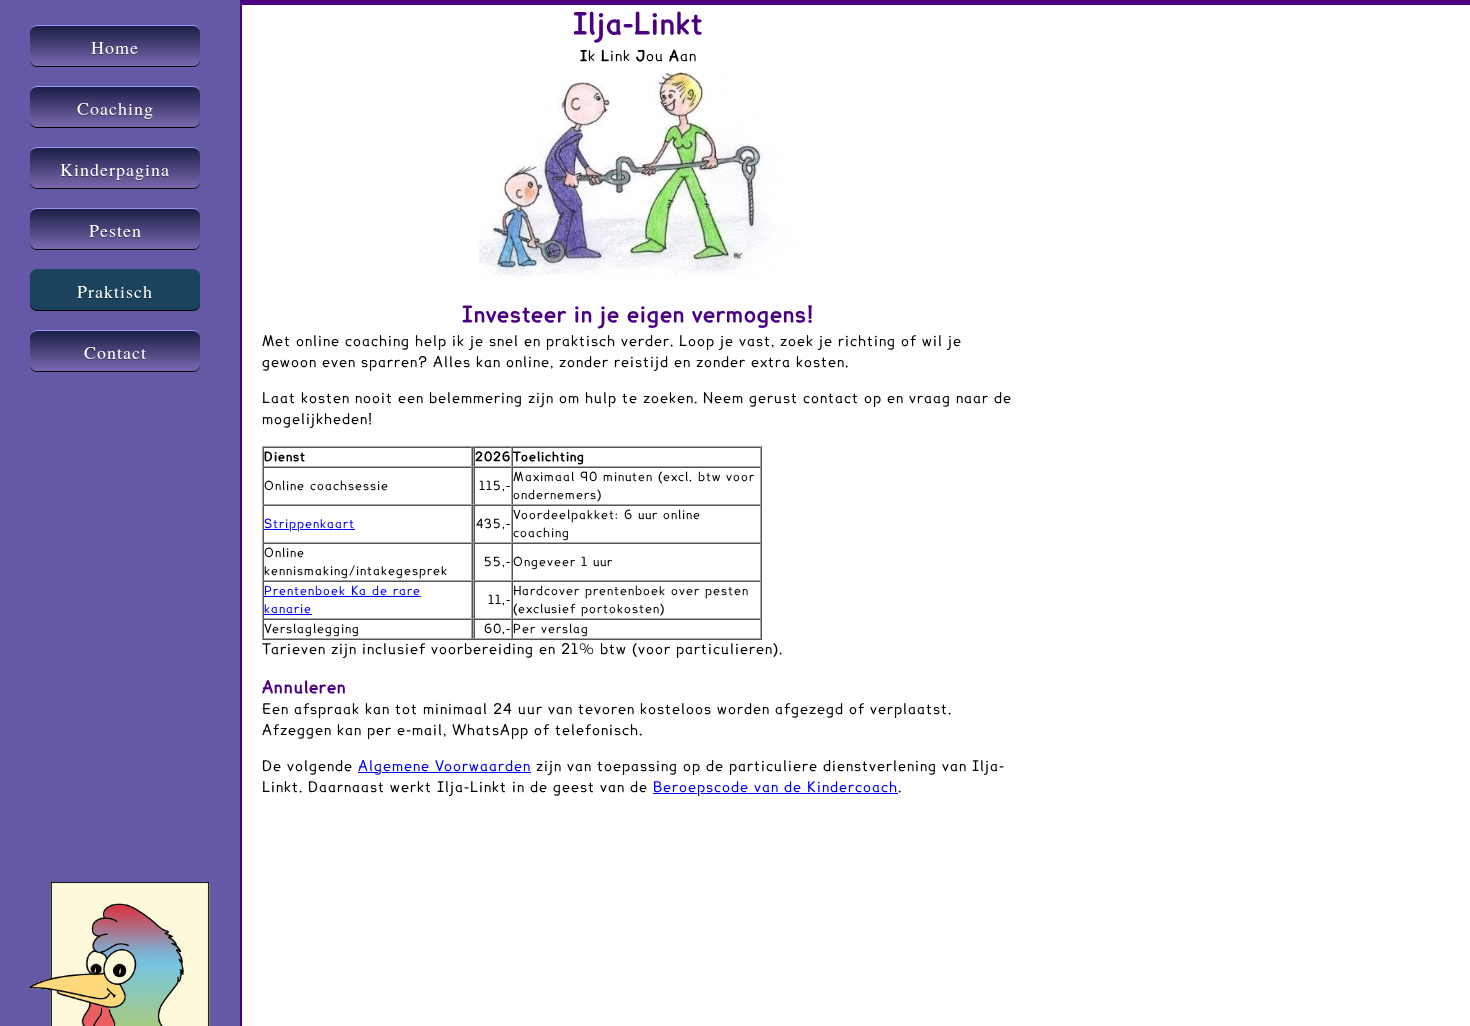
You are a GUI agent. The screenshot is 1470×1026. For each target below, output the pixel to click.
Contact (115, 352)
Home (115, 47)
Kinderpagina (115, 169)
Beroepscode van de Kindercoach (775, 788)
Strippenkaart (309, 524)
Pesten (115, 230)
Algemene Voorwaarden (444, 767)
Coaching (115, 108)
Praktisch (115, 291)
